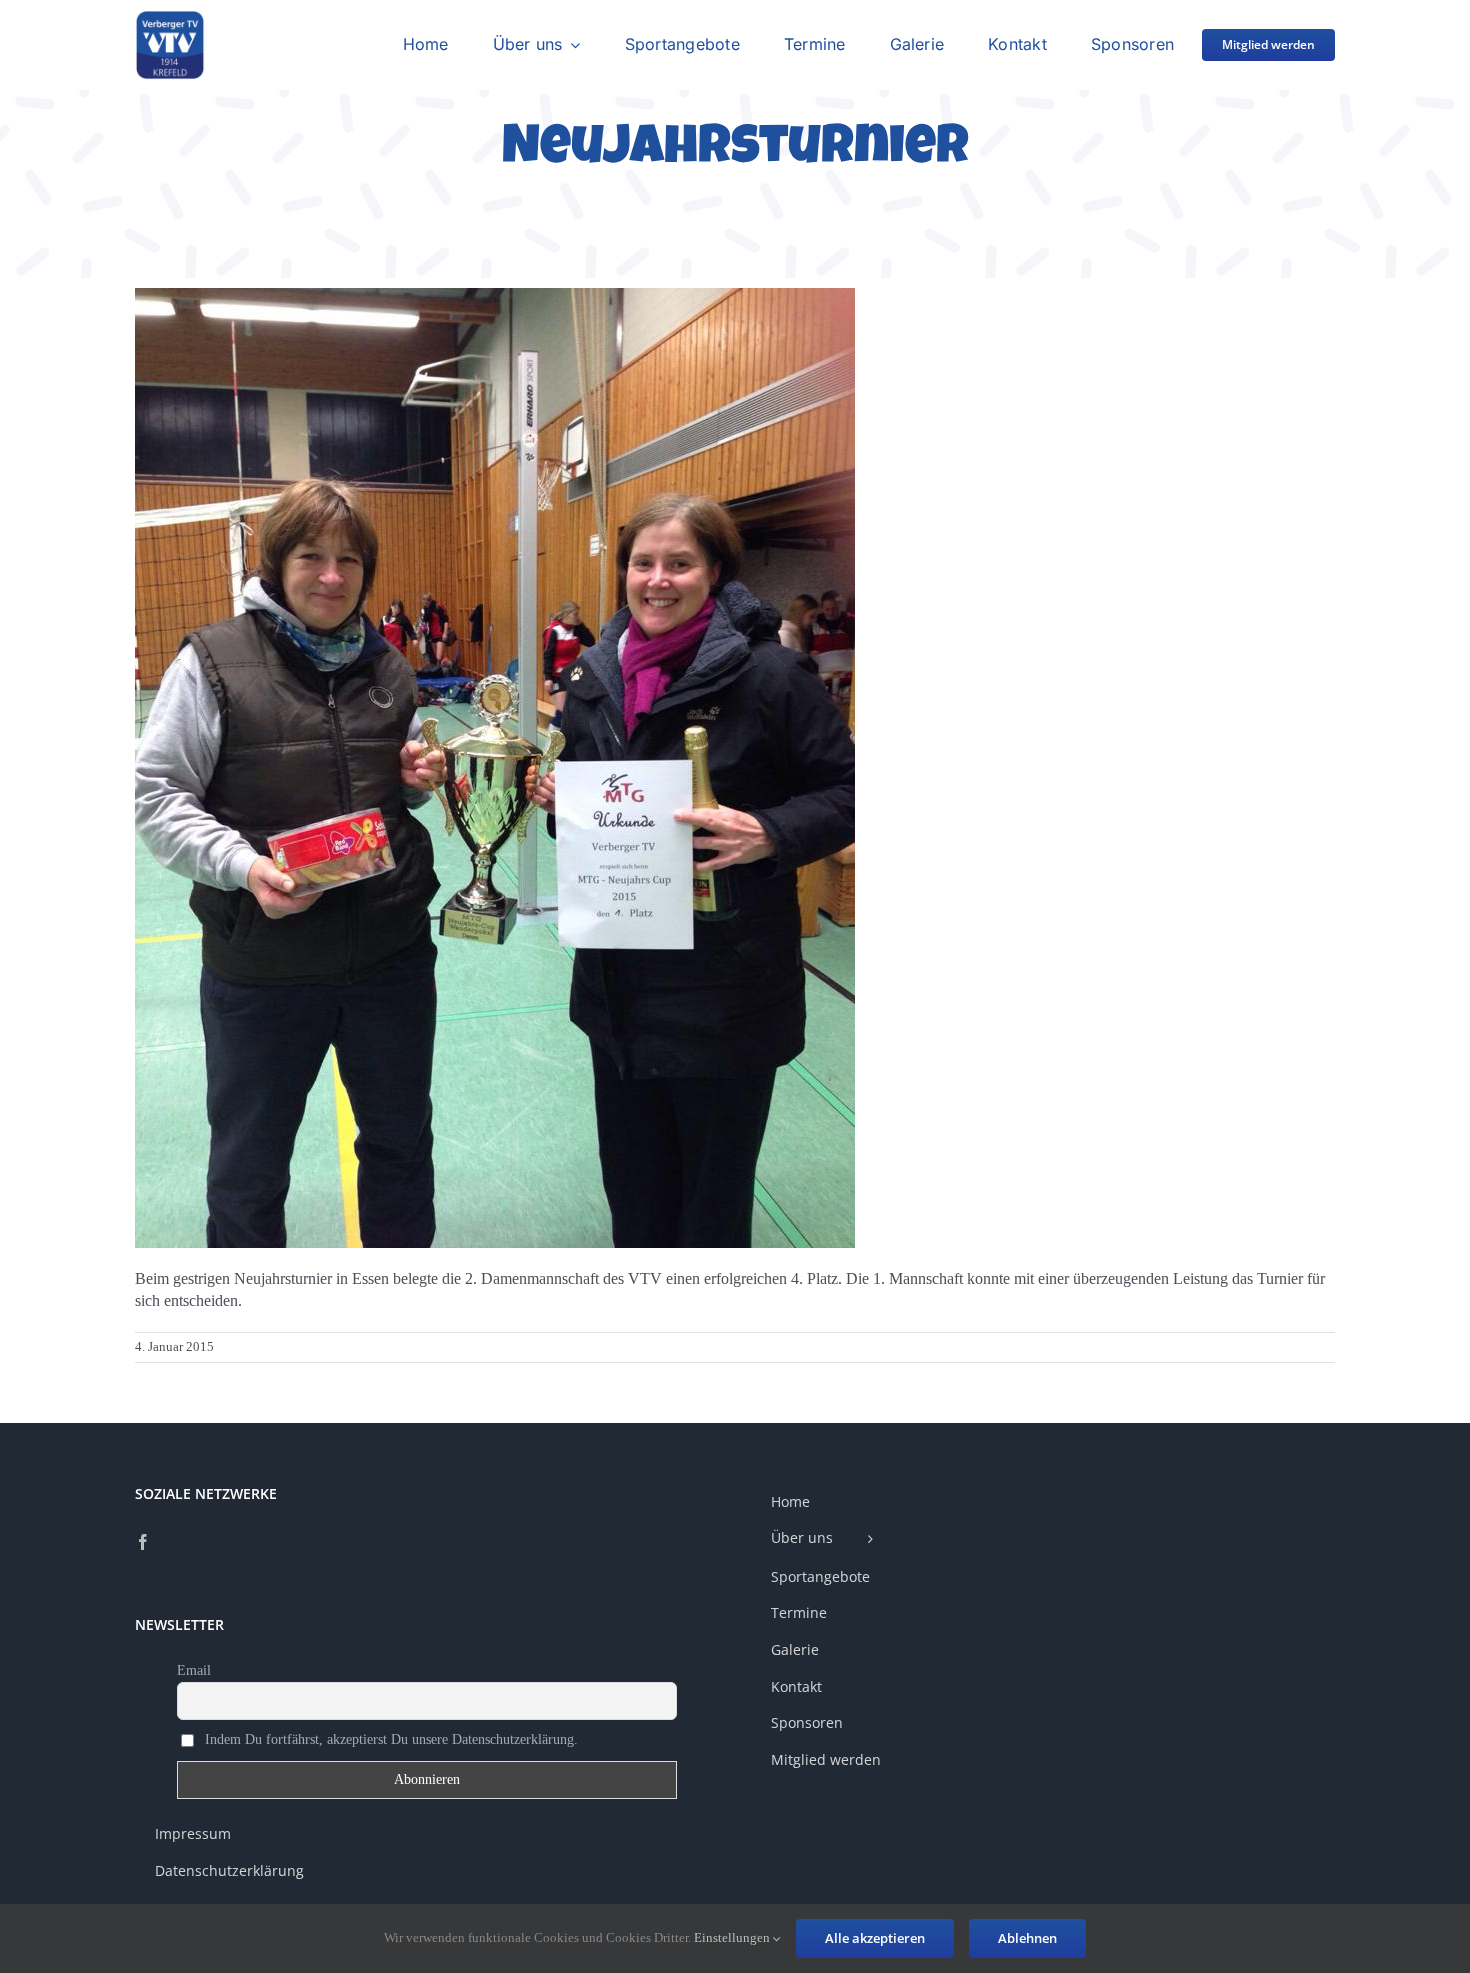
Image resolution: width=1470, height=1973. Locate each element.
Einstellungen (733, 1937)
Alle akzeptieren (875, 1938)
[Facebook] (143, 1542)
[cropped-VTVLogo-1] (170, 17)
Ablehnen (1027, 1938)
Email (194, 1670)
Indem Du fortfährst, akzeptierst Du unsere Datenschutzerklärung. (389, 1739)
